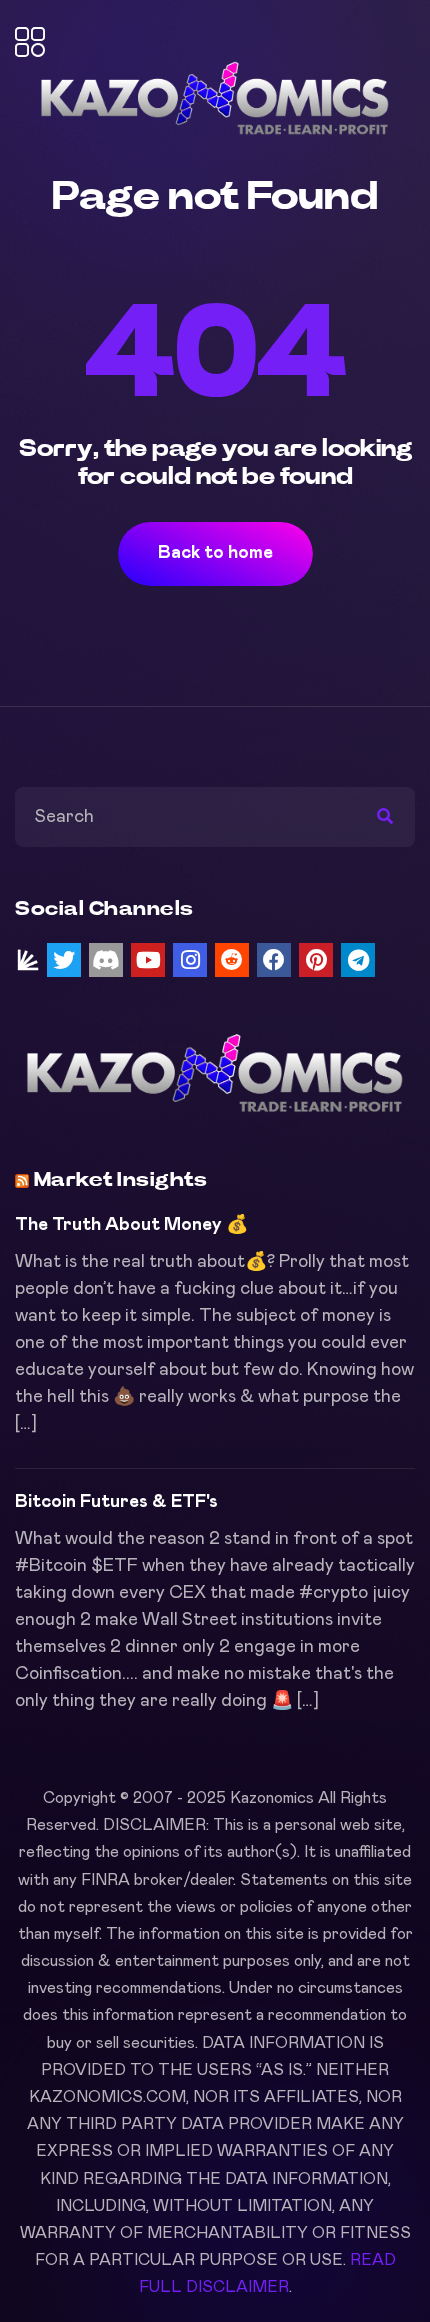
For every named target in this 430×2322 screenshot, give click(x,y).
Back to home (215, 553)
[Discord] (106, 960)
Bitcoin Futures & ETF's (116, 1502)
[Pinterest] (316, 960)
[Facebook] (274, 960)
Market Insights (121, 1180)
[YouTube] (148, 960)
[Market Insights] (28, 960)
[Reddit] (232, 960)
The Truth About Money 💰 (131, 1225)
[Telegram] (358, 960)
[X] (64, 960)
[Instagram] (190, 960)
